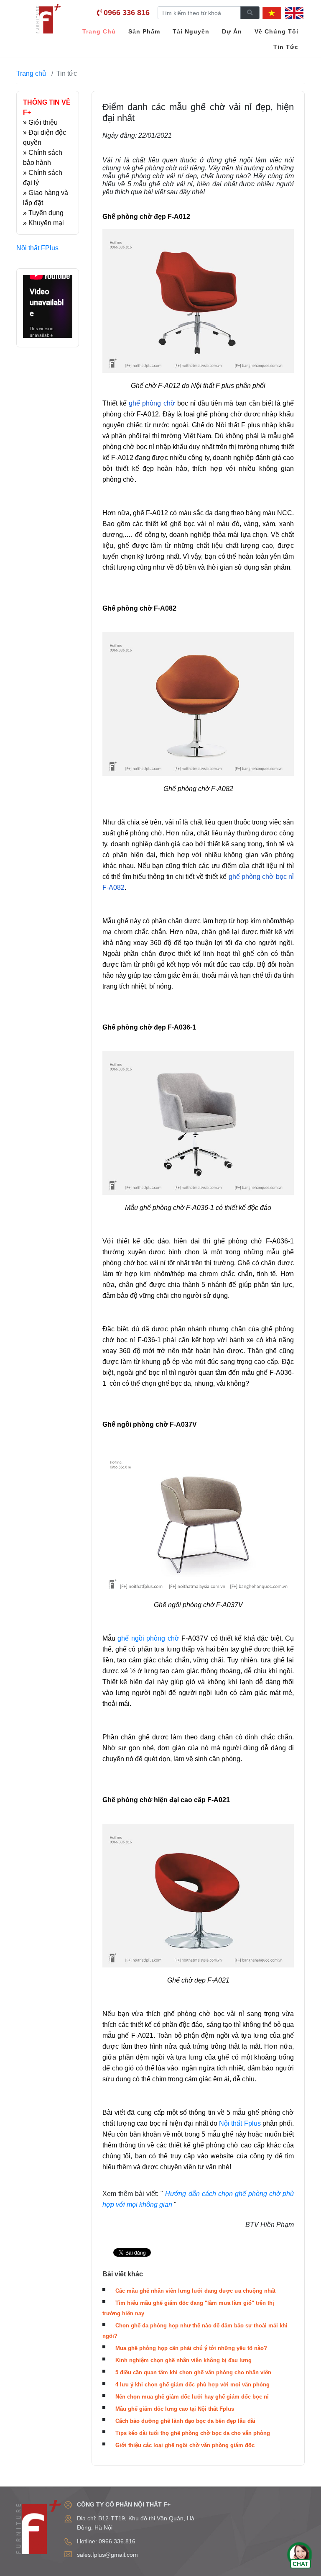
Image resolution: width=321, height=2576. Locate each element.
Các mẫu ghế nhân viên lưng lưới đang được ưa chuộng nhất (195, 2291)
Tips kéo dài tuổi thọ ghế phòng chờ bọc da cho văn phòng (193, 2433)
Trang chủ (31, 73)
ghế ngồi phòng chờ (148, 1638)
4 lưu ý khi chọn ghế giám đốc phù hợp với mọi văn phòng (192, 2385)
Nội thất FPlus (37, 248)
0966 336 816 (127, 13)
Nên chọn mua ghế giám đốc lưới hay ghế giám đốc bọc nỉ (192, 2397)
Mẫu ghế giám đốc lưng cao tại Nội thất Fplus (175, 2409)
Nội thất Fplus (241, 2123)
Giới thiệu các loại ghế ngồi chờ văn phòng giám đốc (185, 2445)
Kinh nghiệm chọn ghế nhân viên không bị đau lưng (183, 2360)
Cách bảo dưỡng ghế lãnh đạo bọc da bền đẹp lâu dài (185, 2421)
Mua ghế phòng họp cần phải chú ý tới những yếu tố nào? (191, 2348)
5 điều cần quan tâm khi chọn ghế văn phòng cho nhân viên (193, 2372)
